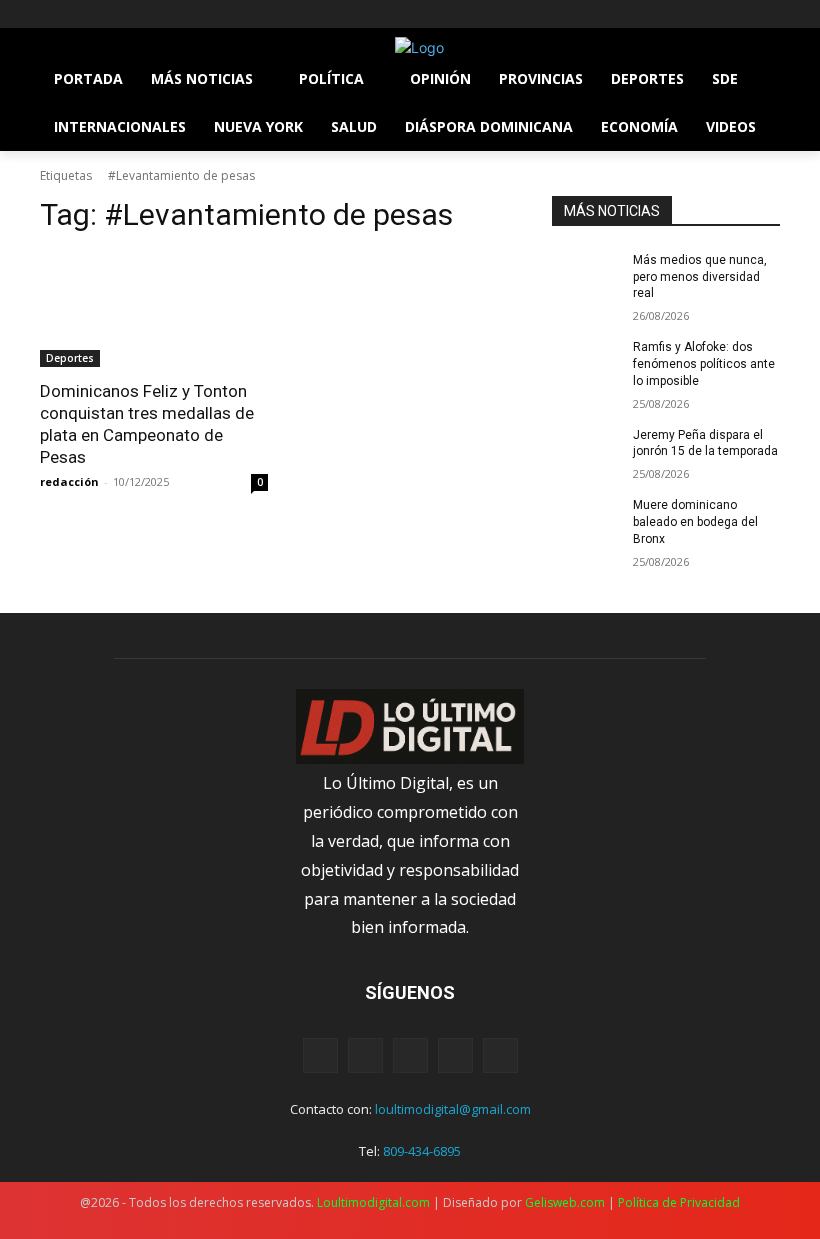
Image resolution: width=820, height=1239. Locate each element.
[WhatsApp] (455, 1055)
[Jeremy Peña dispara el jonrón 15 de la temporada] (586, 451)
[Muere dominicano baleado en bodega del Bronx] (586, 521)
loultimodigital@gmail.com (453, 1109)
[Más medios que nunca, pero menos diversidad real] (586, 276)
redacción (69, 481)
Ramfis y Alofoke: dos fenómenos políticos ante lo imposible (704, 364)
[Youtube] (162, 14)
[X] (107, 14)
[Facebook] (51, 14)
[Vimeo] (134, 14)
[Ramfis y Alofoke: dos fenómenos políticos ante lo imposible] (586, 363)
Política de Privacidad (679, 1202)
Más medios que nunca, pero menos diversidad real (700, 277)
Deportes (70, 358)
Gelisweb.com (565, 1202)
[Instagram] (79, 14)
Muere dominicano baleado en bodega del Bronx (695, 522)
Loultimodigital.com (373, 1202)
